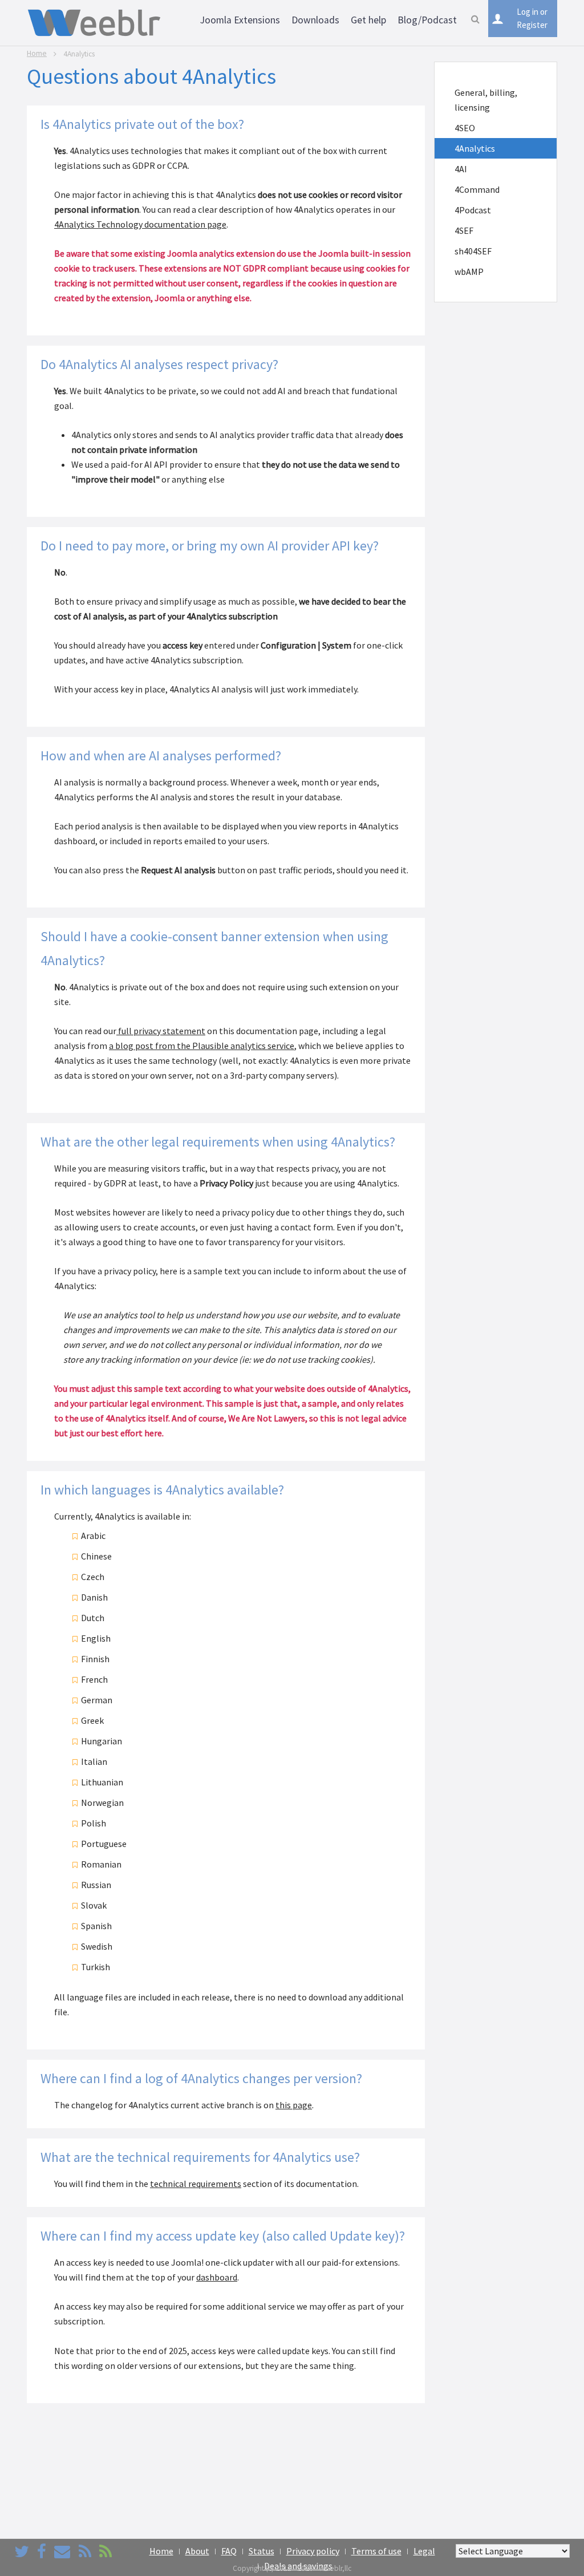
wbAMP (469, 272)
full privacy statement (161, 1031)
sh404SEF (473, 251)
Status (261, 2551)
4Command (477, 189)
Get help (368, 20)
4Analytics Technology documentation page (140, 224)
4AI (461, 169)
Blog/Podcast (427, 20)
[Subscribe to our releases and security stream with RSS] (106, 2551)
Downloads (315, 20)
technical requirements (196, 2184)
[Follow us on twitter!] (22, 2551)
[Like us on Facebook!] (42, 2551)
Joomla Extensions (240, 20)
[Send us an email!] (62, 2551)
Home (37, 53)
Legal (424, 2551)
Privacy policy (313, 2551)
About (197, 2551)
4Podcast (473, 210)
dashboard (217, 2277)
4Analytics (475, 148)
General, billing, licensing (486, 100)
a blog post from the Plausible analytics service (202, 1046)
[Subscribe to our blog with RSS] (85, 2551)
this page (294, 2105)
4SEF (464, 230)
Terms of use (376, 2551)
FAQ (229, 2551)
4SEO (465, 128)
